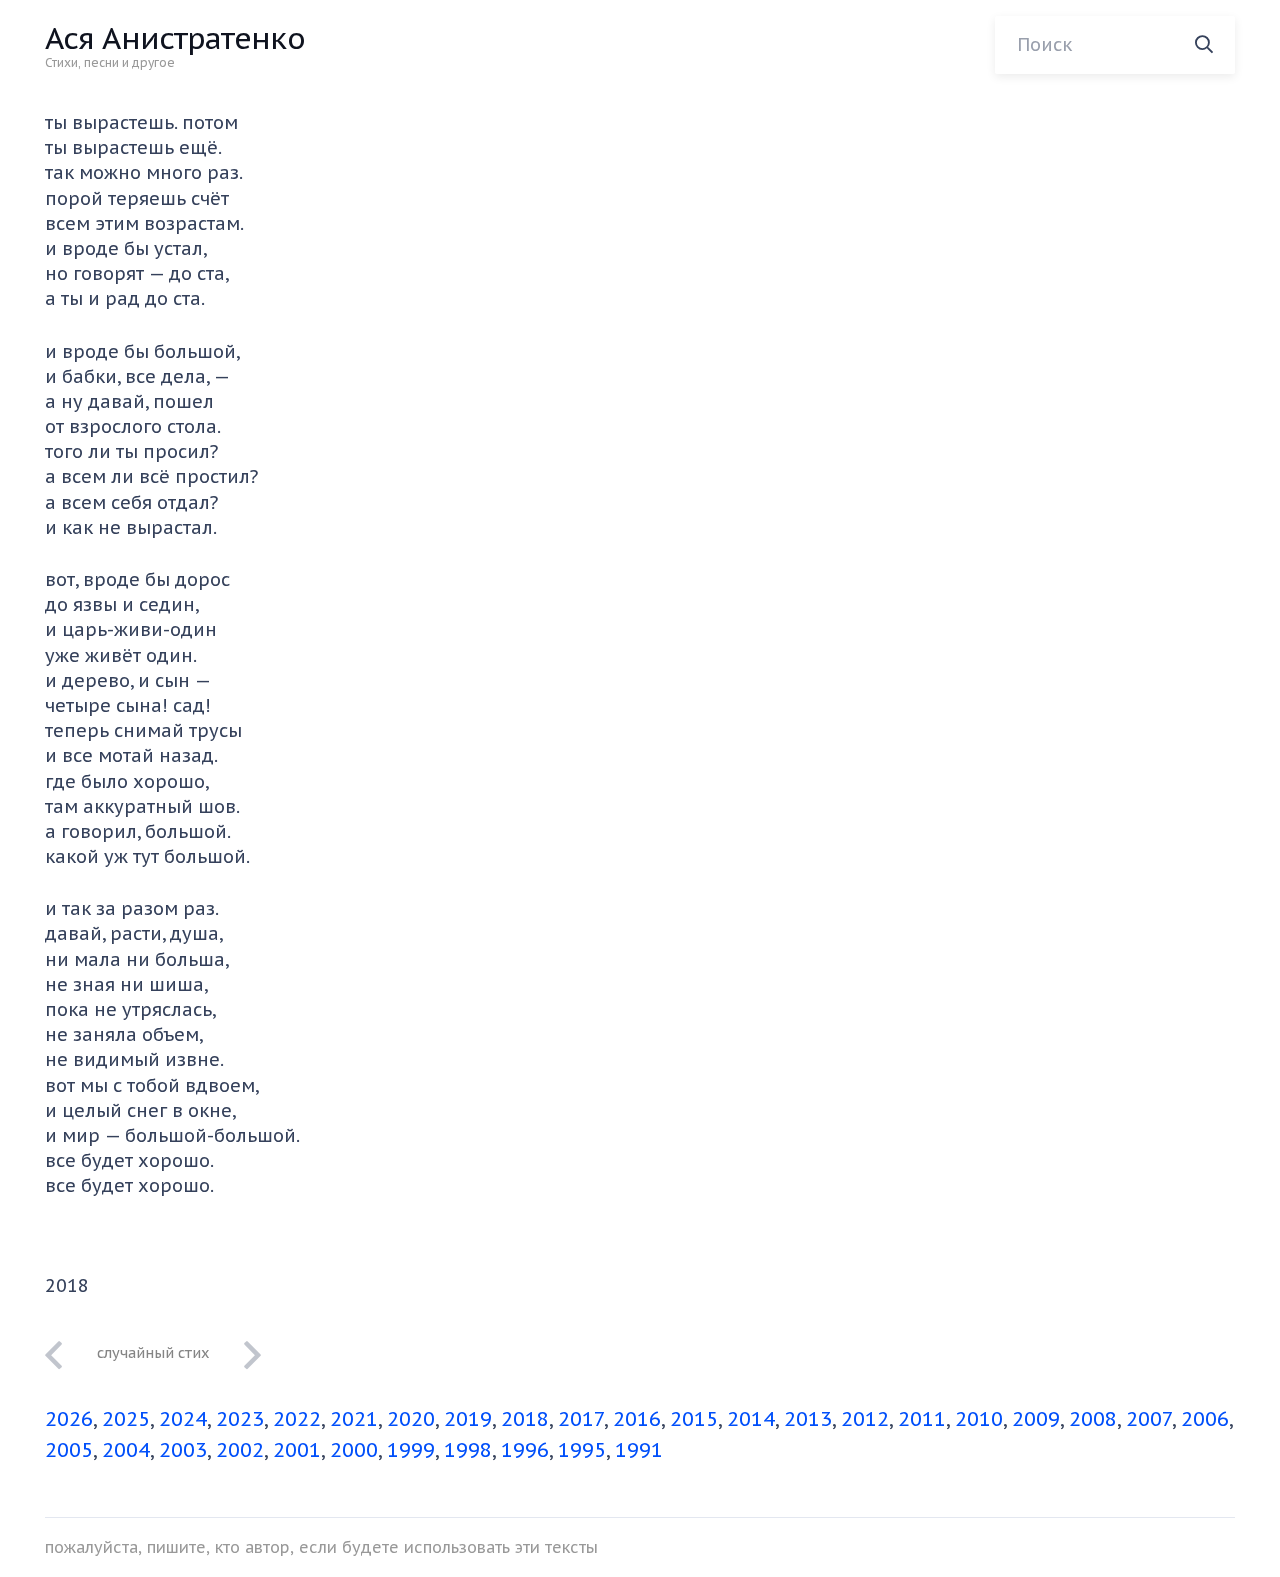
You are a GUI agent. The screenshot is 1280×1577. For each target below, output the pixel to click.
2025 (126, 1419)
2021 (354, 1419)
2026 (69, 1419)
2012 (865, 1419)
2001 (297, 1450)
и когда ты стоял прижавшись (153, 1352)
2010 (979, 1419)
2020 (411, 1419)
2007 (1149, 1419)
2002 (240, 1450)
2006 (1205, 1419)
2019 (468, 1419)
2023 (240, 1419)
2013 (808, 1419)
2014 (751, 1419)
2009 (1036, 1419)
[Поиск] (1204, 45)
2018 (525, 1419)
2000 (354, 1450)
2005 (69, 1450)
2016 (637, 1419)
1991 (639, 1450)
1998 (468, 1450)
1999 (411, 1450)
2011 (922, 1419)
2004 (126, 1450)
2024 (183, 1419)
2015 (694, 1419)
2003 (183, 1450)
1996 (525, 1450)
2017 (581, 1419)
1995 (582, 1450)
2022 (297, 1419)
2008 (1093, 1419)
